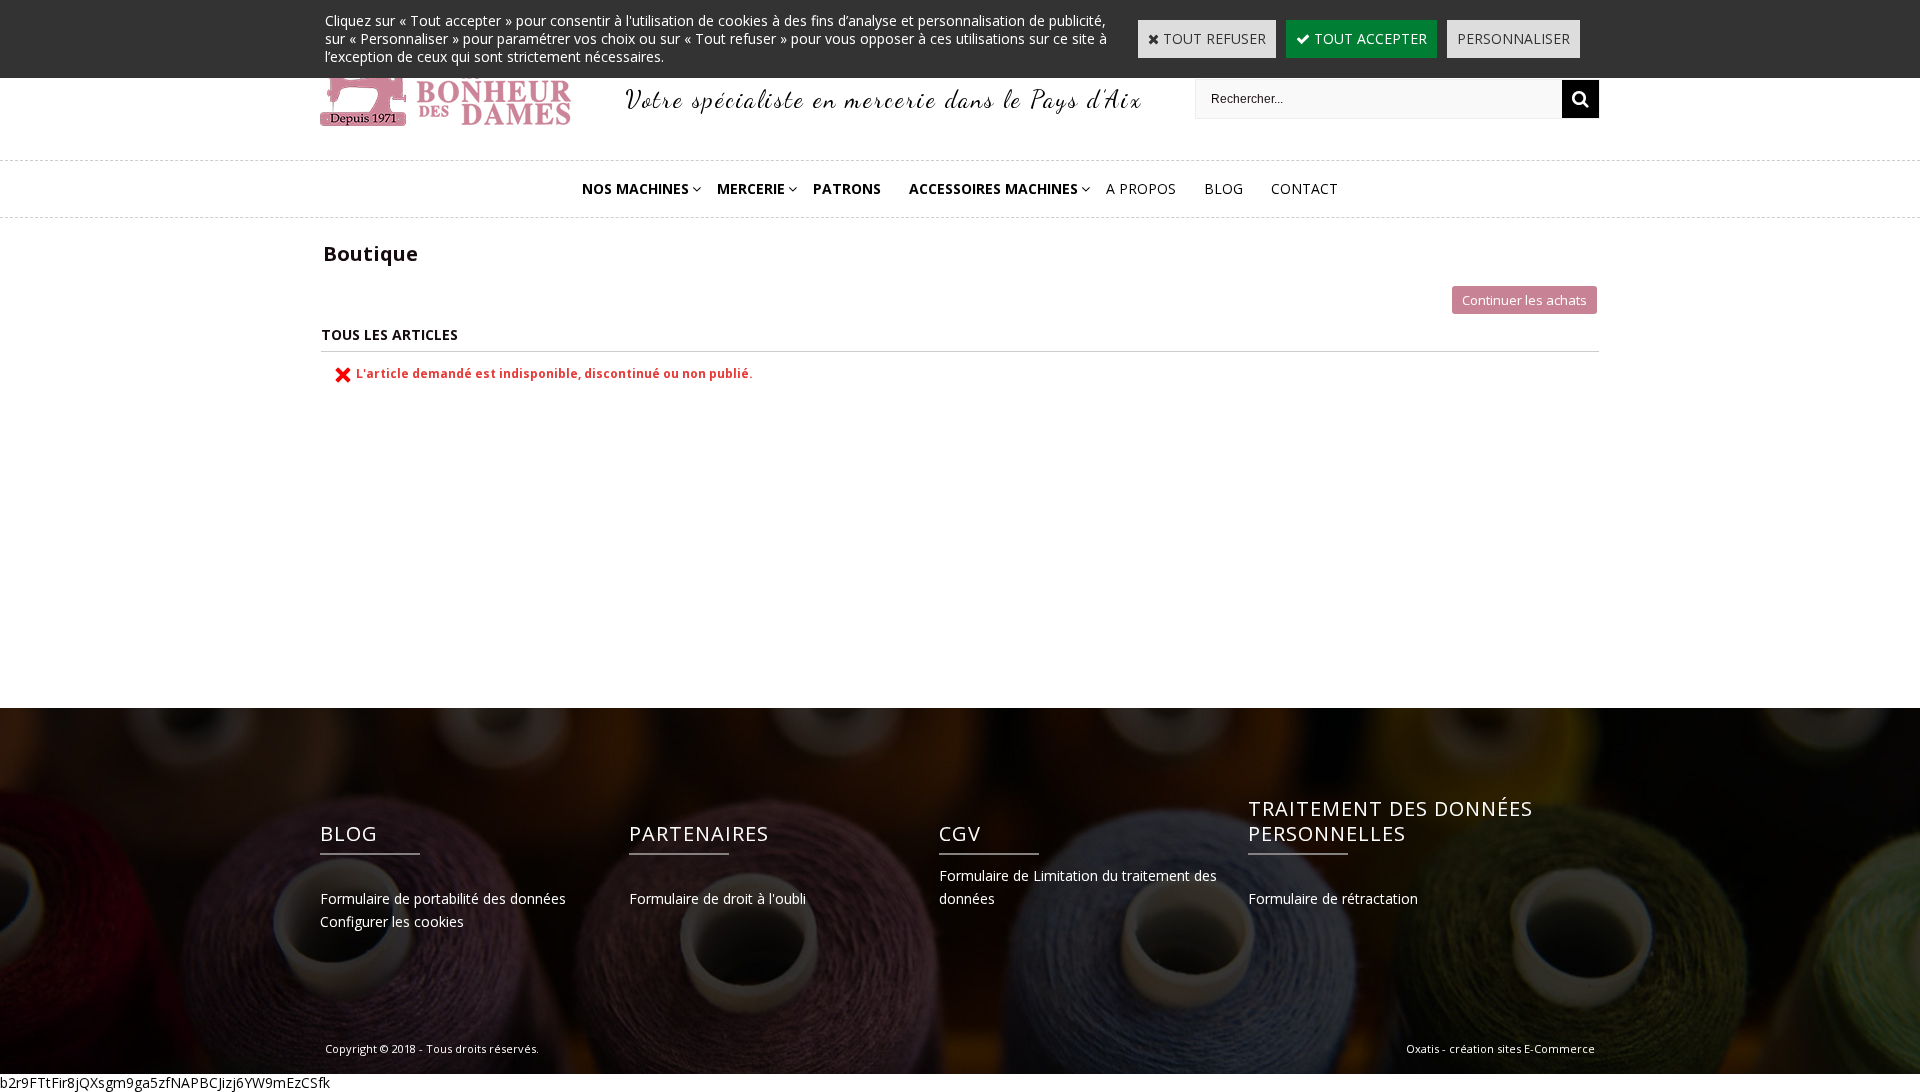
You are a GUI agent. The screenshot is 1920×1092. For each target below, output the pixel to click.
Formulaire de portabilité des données (443, 898)
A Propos (1141, 188)
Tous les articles (389, 334)
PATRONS (847, 188)
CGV (960, 833)
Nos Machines (635, 188)
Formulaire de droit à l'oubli (717, 898)
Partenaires (699, 833)
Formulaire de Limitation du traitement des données (1078, 887)
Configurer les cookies (392, 921)
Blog (1223, 188)
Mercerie (751, 188)
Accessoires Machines (993, 188)
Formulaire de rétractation (1333, 898)
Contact (1304, 188)
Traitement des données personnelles (1390, 821)
